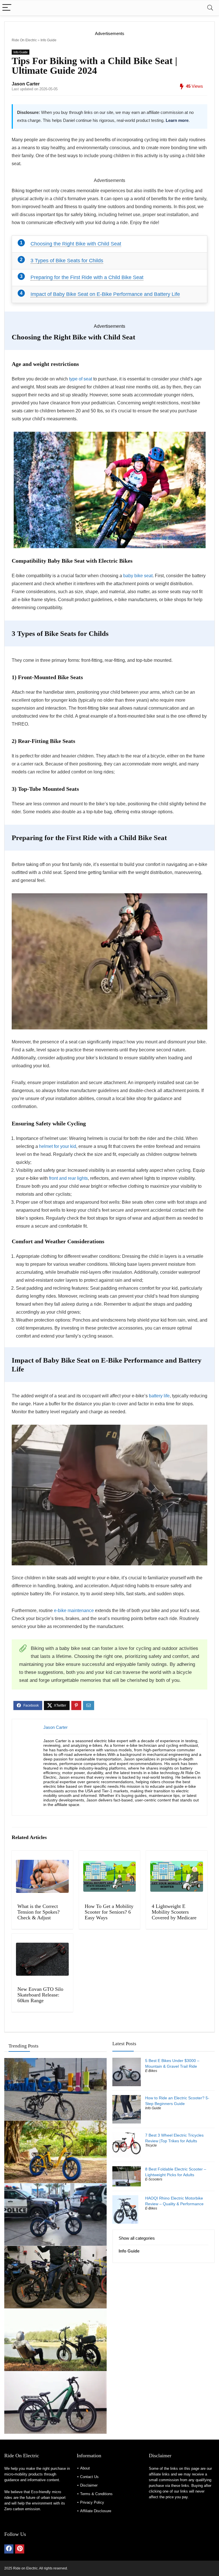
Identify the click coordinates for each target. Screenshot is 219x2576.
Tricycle (151, 2145)
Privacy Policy (92, 2502)
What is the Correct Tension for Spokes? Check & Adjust (38, 1912)
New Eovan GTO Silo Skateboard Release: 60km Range (40, 1995)
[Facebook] (9, 2549)
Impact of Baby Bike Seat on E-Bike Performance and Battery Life (105, 294)
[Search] (210, 8)
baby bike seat (138, 576)
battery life (159, 1396)
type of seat (81, 379)
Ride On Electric (24, 40)
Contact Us (89, 2477)
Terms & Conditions (96, 2494)
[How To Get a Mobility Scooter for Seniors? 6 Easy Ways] (109, 1876)
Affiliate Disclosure (96, 2511)
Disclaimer (89, 2485)
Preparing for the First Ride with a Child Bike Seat (87, 277)
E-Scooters (154, 2179)
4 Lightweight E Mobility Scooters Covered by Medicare (174, 1912)
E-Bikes (151, 2071)
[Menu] (7, 8)
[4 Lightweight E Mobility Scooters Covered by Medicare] (177, 1876)
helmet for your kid (58, 1146)
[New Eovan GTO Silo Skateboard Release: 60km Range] (42, 1959)
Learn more (177, 120)
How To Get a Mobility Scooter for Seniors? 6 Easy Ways (109, 1912)
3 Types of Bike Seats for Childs (67, 261)
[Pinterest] (20, 2549)
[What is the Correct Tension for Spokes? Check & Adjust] (42, 1876)
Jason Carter (26, 84)
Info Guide (48, 40)
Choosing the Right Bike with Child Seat (76, 244)
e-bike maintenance (74, 1610)
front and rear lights (68, 1178)
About (85, 2468)
